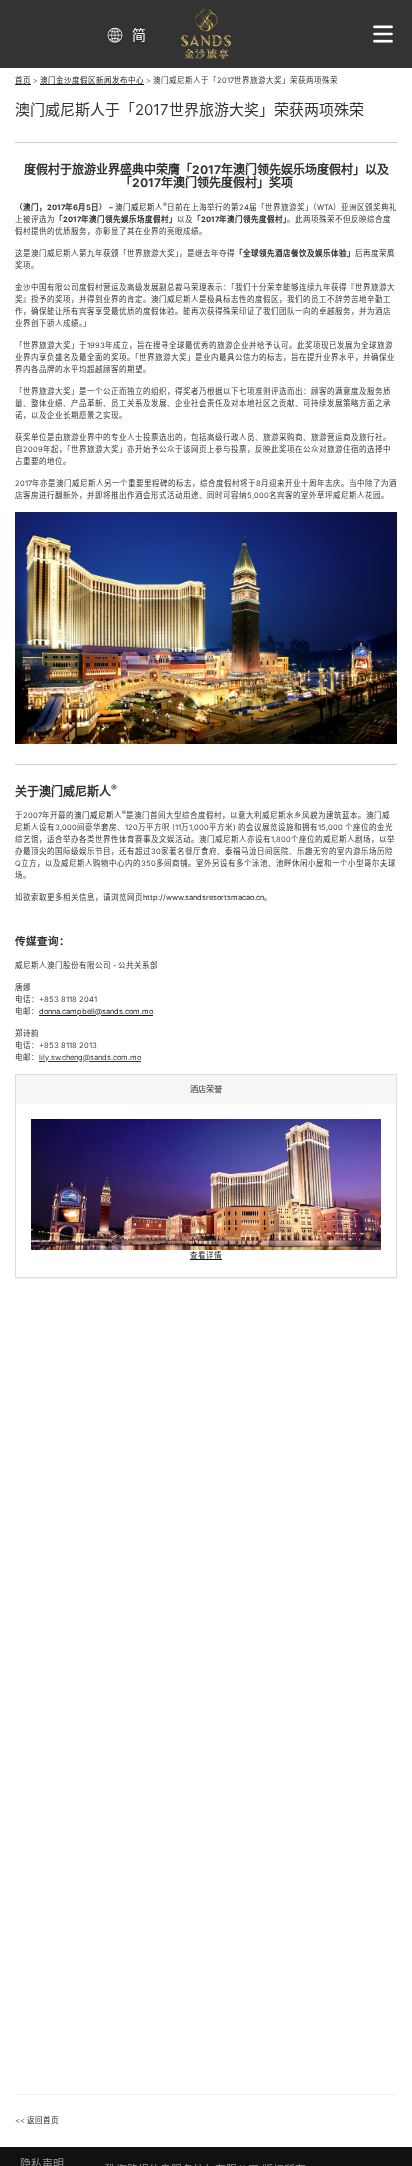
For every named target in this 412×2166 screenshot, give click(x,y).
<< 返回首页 (37, 2120)
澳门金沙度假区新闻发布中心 (92, 80)
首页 (23, 80)
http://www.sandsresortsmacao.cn (203, 897)
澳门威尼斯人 (139, 207)
